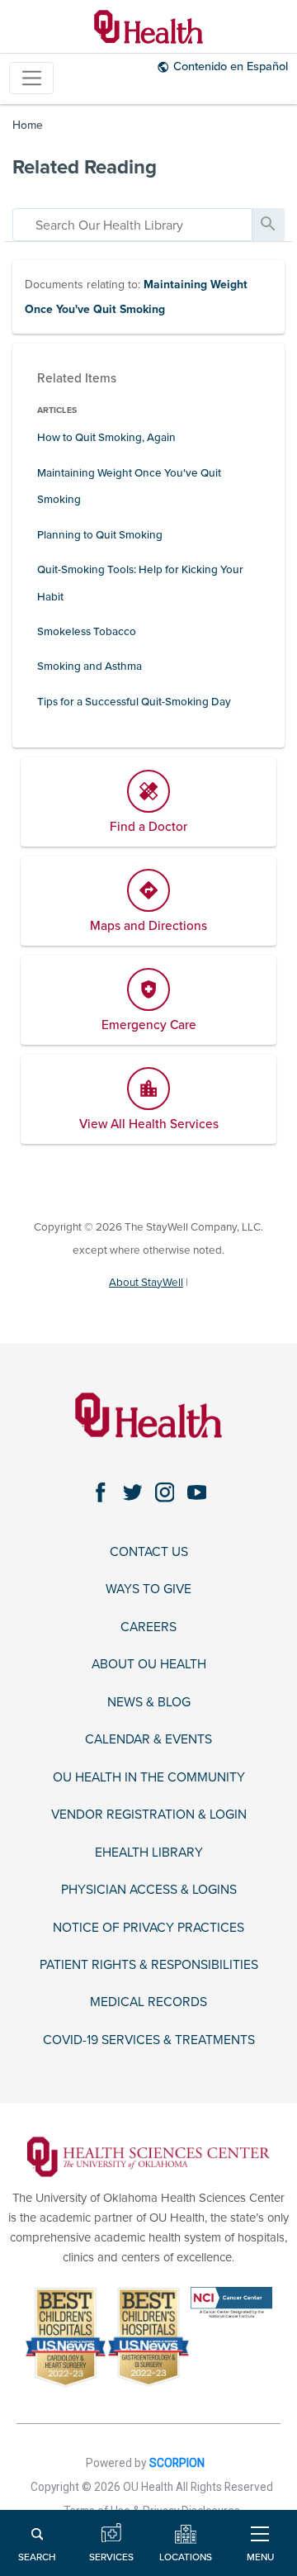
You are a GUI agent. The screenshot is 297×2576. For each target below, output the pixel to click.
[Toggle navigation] (31, 78)
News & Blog (149, 1702)
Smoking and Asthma (90, 667)
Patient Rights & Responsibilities (149, 1965)
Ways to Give (148, 1589)
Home (28, 125)
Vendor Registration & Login (149, 1815)
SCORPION (177, 2463)
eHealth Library (149, 1853)
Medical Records (148, 2002)
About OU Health (149, 1664)
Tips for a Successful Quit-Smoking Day (134, 702)
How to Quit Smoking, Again (106, 438)
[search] (132, 225)
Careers (148, 1627)
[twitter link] (132, 1493)
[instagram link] (165, 1493)
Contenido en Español (231, 66)
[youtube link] (197, 1493)
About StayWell (146, 1283)
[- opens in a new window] (149, 2156)
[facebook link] (100, 1493)
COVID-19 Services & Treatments (149, 2040)
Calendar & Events (148, 1739)
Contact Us (149, 1552)
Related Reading (85, 167)
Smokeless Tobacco (87, 632)
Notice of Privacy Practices (148, 1928)
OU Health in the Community (149, 1777)
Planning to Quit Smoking (100, 535)
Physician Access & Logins (149, 1890)
